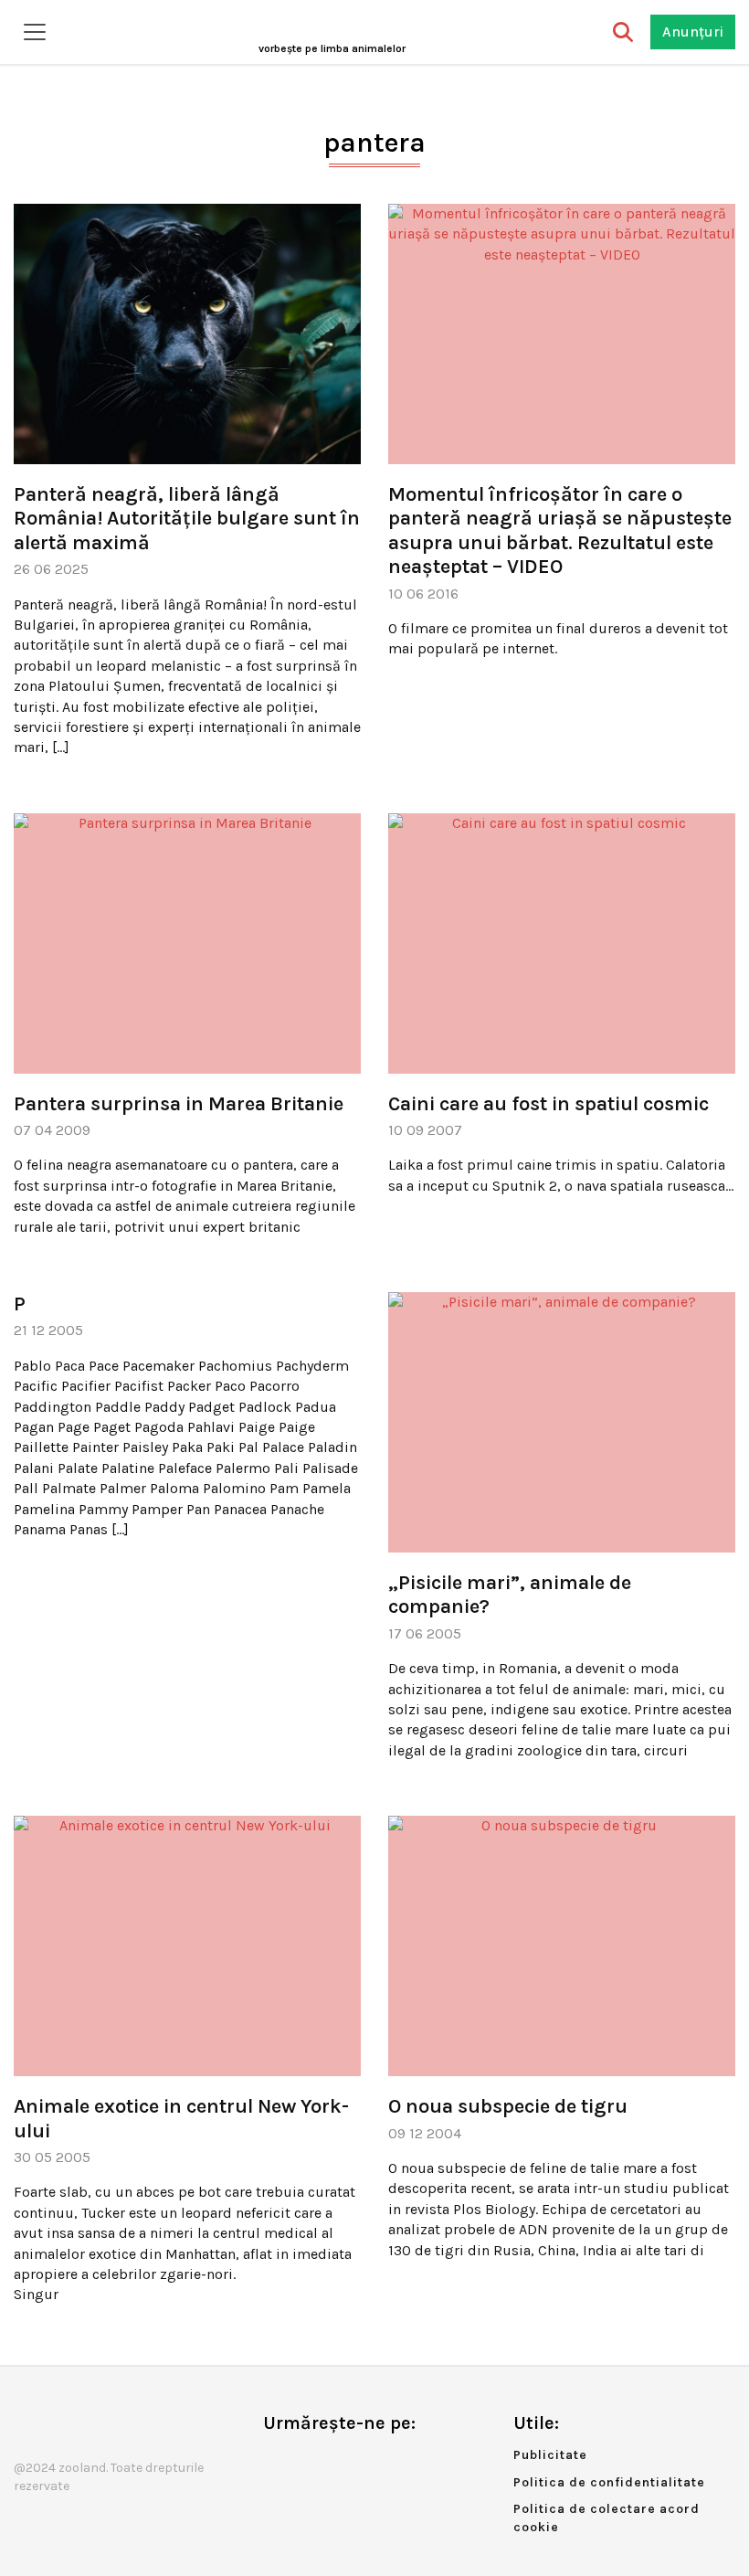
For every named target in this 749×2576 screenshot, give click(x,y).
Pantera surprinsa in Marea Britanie (179, 1104)
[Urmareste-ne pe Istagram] (337, 2461)
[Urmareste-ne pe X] (307, 2461)
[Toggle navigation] (35, 32)
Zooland (332, 48)
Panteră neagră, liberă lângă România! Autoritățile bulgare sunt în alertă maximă (187, 519)
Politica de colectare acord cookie (607, 2518)
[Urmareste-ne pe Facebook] (277, 2461)
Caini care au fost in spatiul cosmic (549, 1104)
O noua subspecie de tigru (508, 2106)
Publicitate (550, 2455)
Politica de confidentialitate (609, 2482)
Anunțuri (693, 32)
